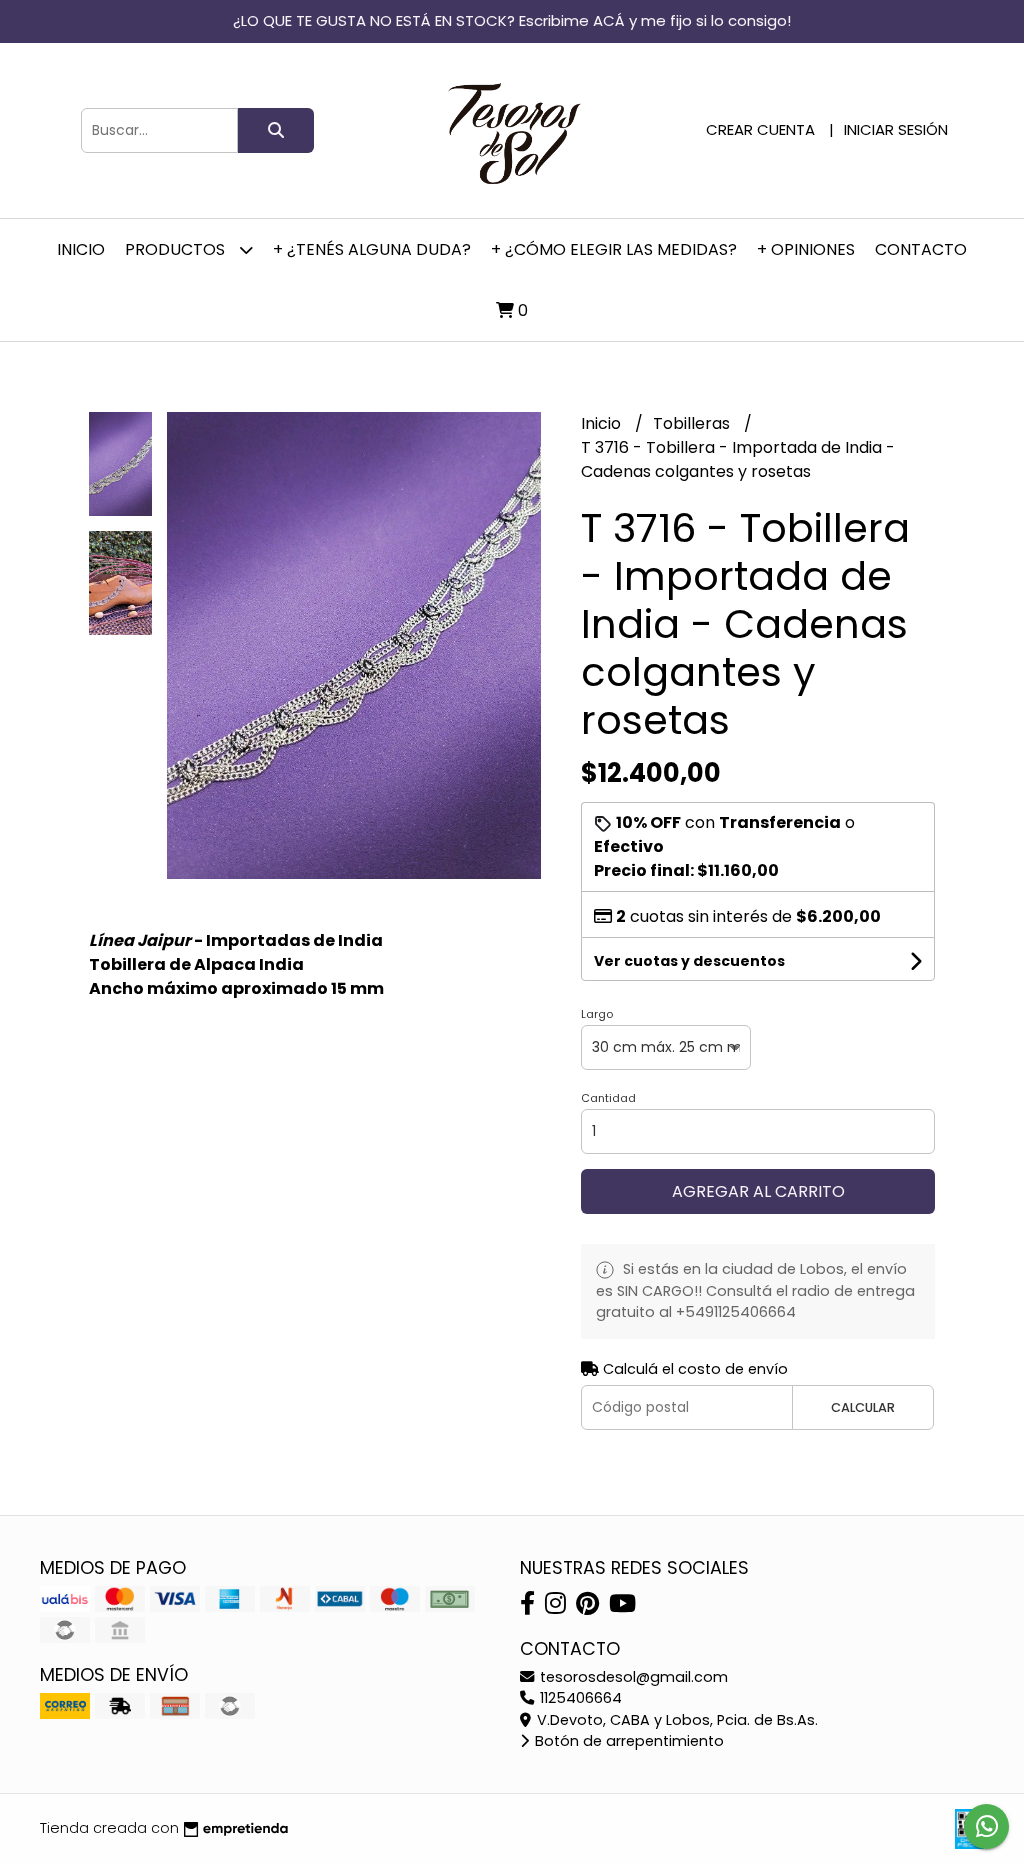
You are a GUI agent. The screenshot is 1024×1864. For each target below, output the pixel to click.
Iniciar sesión (896, 129)
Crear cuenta (760, 129)
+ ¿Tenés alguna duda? (372, 249)
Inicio (81, 249)
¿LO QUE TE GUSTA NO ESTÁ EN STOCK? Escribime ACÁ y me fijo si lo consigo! (512, 20)
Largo (597, 1014)
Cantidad (608, 1098)
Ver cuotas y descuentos (689, 961)
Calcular (863, 1407)
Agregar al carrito (758, 1191)
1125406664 (579, 1698)
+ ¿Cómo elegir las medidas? (614, 249)
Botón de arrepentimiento (627, 1741)
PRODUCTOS (177, 249)
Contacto (921, 249)
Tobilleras (693, 423)
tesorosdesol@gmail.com (632, 1677)
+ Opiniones (806, 249)
